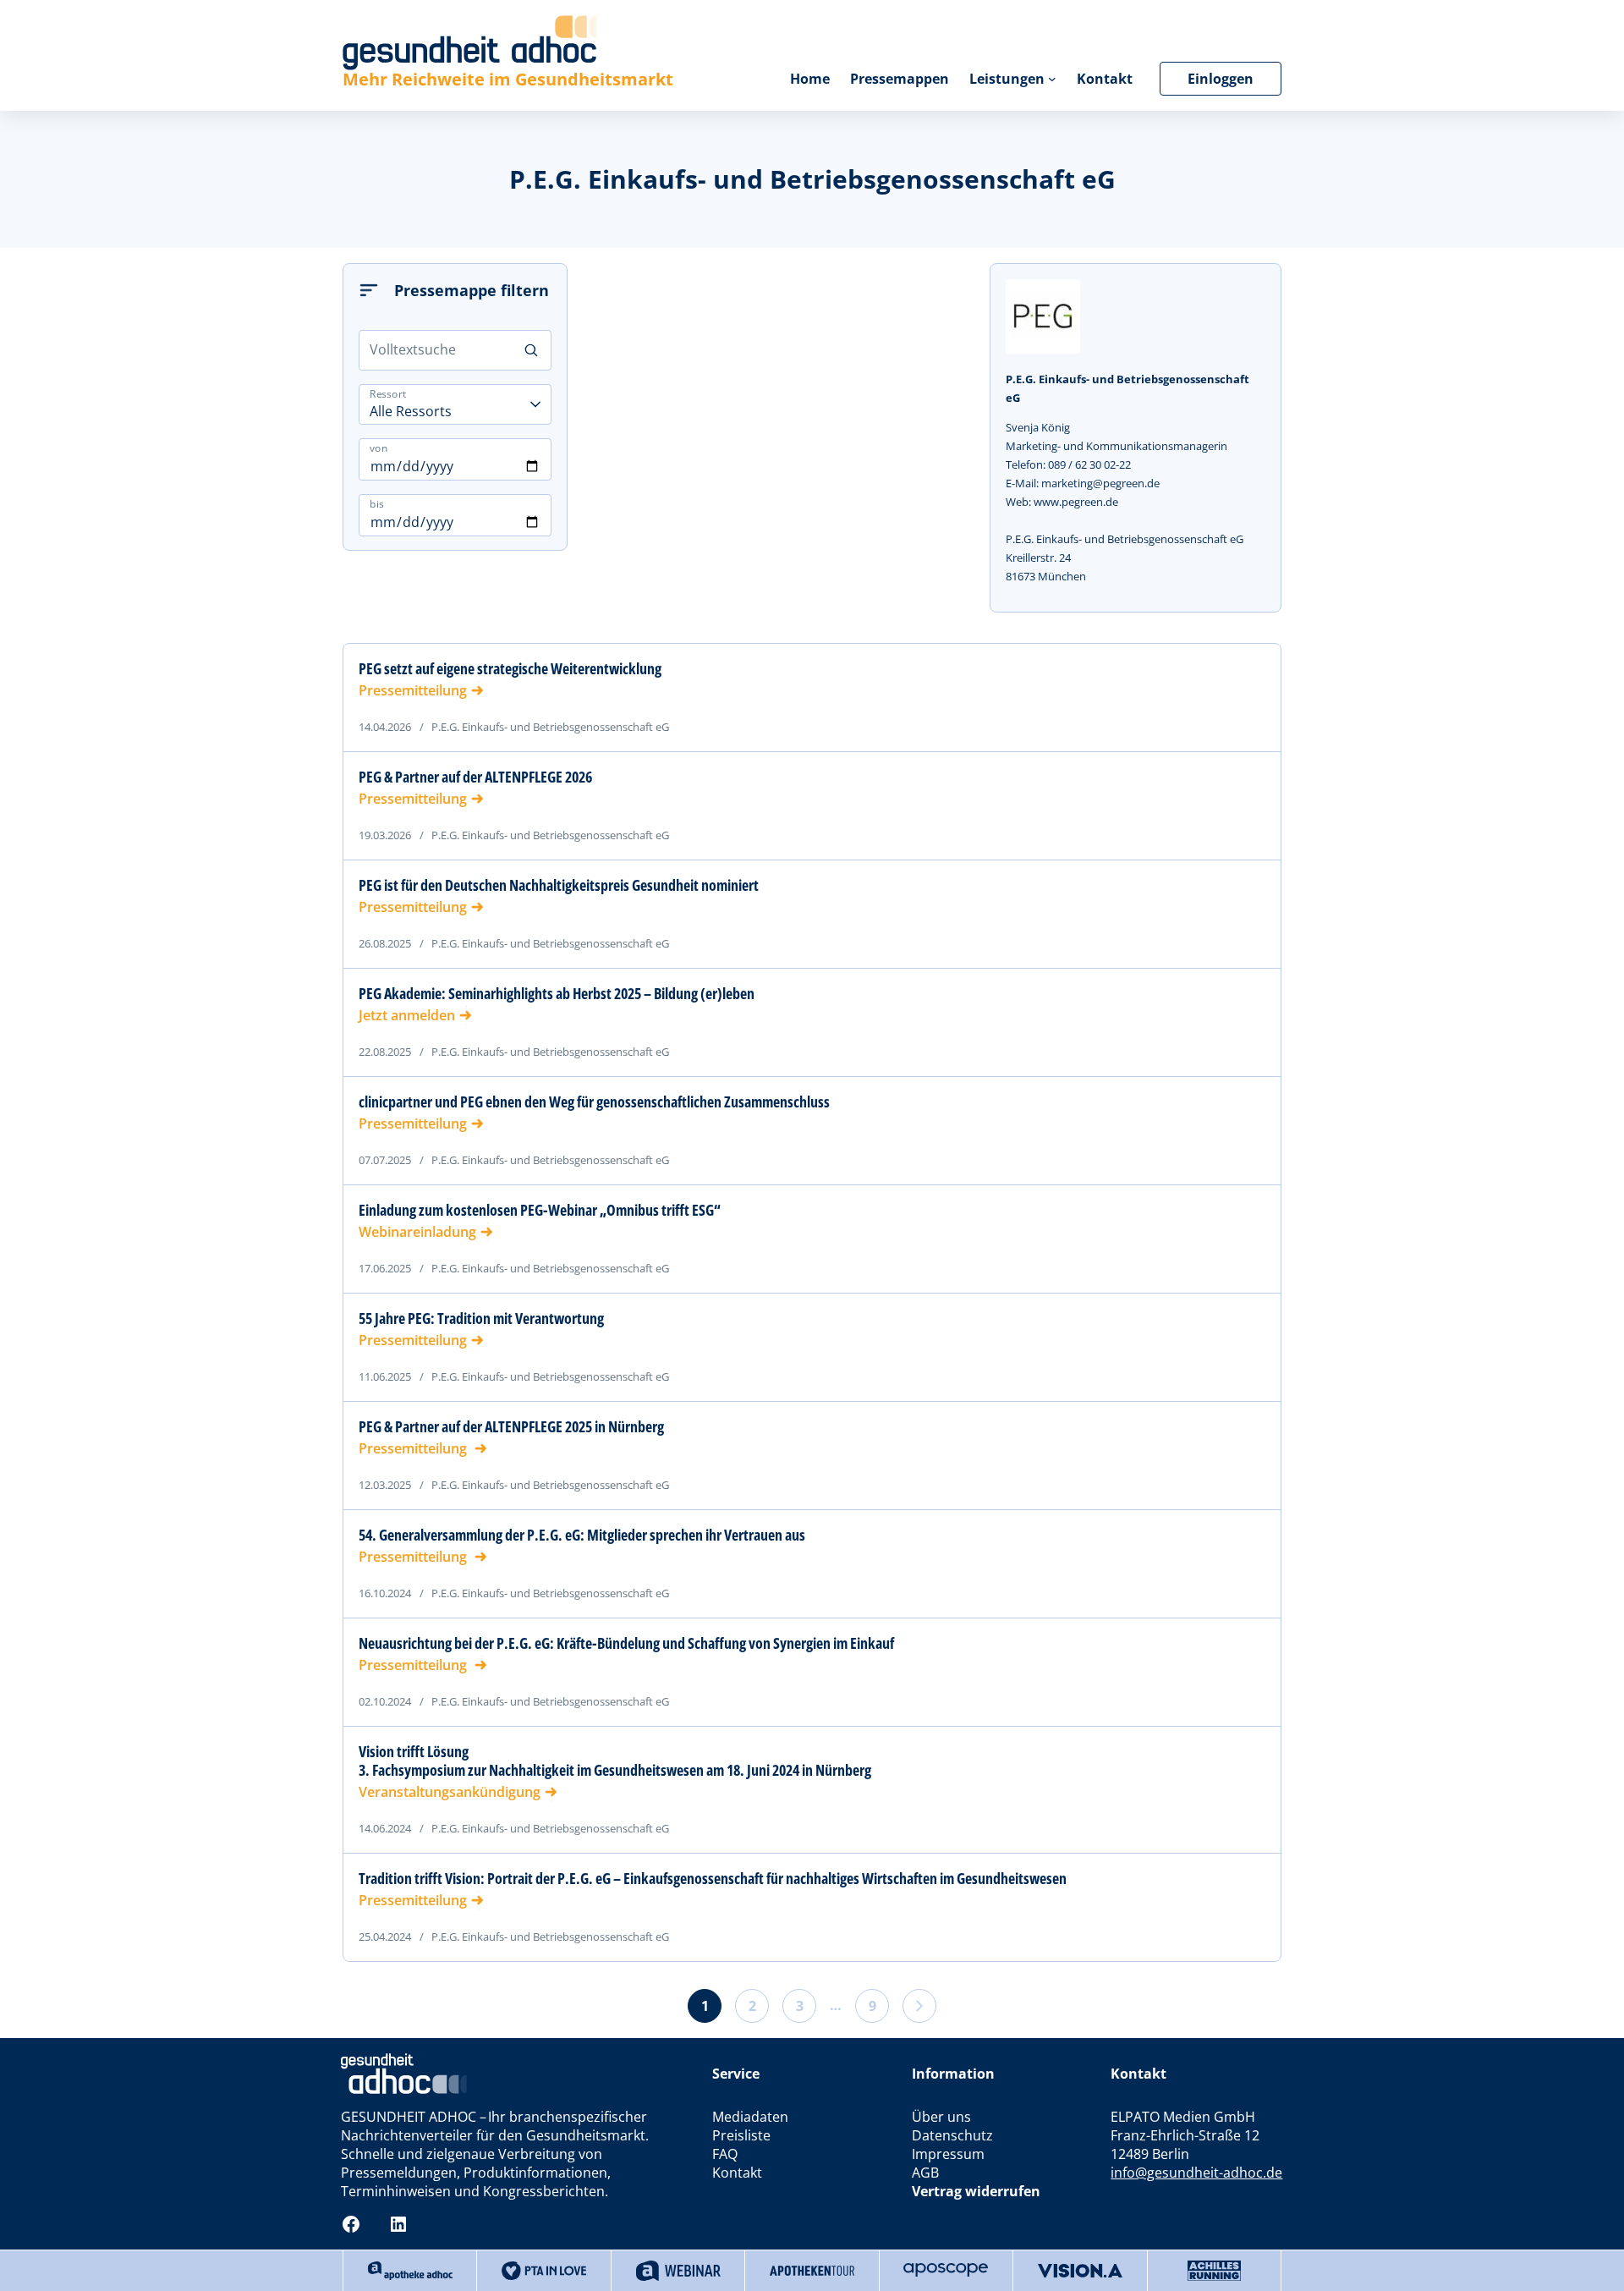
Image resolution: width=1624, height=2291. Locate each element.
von (379, 448)
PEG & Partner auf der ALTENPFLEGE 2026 (475, 777)
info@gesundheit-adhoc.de (1196, 2173)
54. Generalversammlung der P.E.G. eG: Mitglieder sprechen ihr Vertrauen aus (582, 1535)
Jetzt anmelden (407, 1015)
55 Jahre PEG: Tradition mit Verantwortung (481, 1318)
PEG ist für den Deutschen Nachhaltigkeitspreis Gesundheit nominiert (559, 885)
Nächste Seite (919, 2006)
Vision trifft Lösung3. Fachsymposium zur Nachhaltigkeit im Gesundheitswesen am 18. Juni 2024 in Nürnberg (615, 1761)
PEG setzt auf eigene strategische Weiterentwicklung (510, 668)
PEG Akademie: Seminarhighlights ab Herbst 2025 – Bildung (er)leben (557, 993)
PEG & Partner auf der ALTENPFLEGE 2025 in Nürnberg (511, 1426)
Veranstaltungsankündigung (450, 1792)
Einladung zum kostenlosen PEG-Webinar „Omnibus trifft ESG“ (540, 1210)
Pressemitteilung (413, 690)
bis (377, 504)
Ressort (388, 394)
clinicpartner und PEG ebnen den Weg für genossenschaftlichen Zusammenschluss (594, 1102)
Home (810, 79)
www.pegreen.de (1076, 502)
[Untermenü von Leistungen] (1052, 79)
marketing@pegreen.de (1100, 483)
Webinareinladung (417, 1232)
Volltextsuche (413, 349)
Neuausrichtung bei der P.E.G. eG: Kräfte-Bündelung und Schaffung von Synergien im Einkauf (626, 1643)
